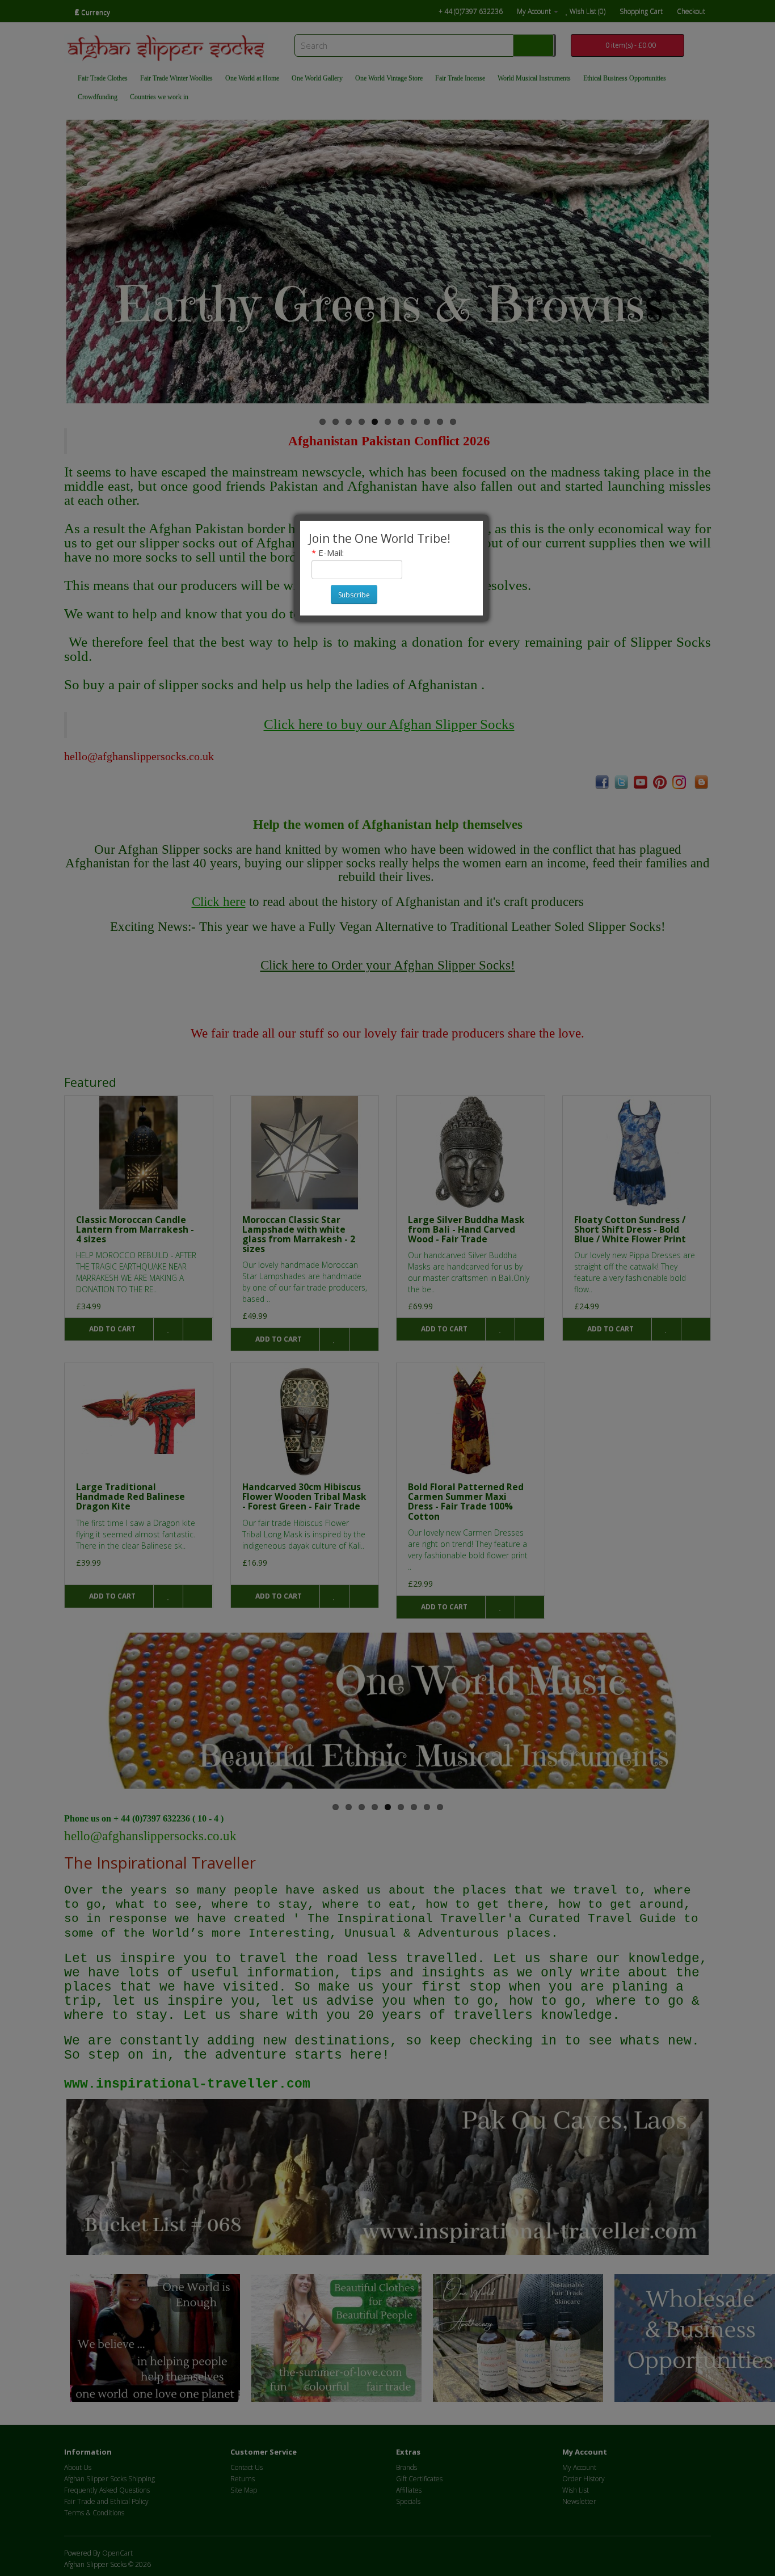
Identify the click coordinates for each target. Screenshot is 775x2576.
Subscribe (354, 595)
